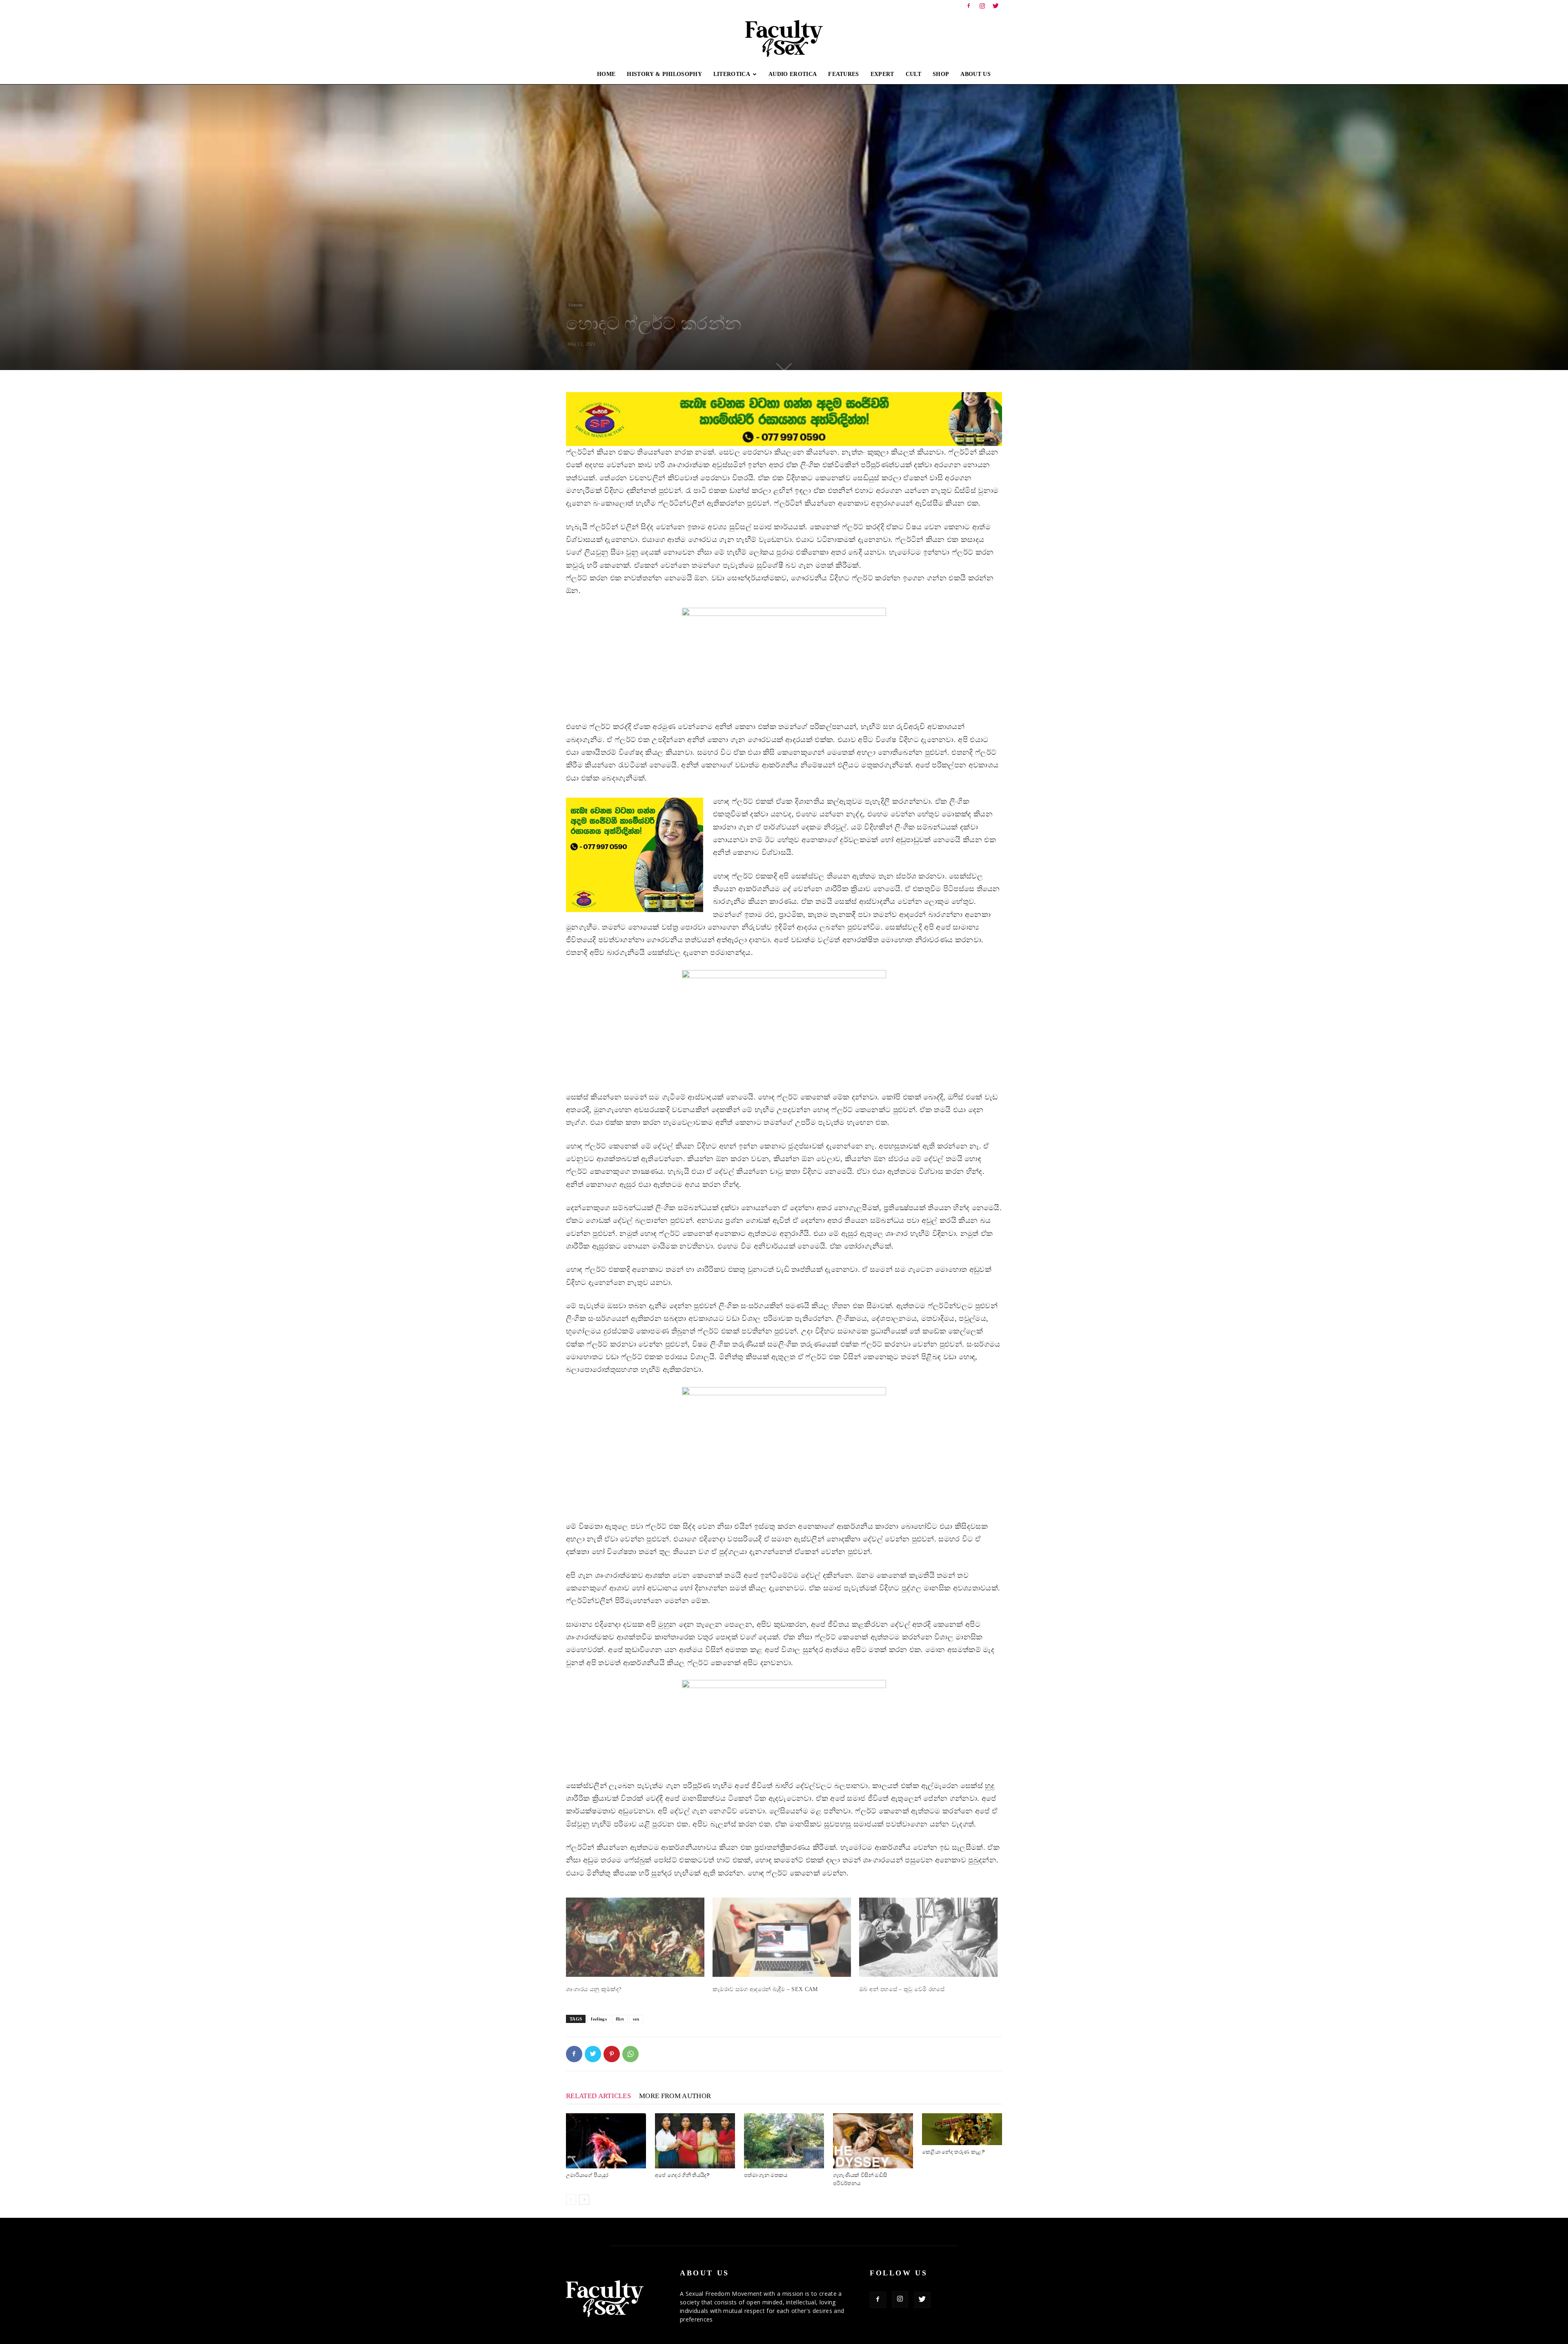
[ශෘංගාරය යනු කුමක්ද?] (635, 1937)
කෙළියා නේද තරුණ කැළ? (953, 2152)
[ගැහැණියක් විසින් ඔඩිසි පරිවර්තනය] (873, 2141)
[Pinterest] (612, 2054)
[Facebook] (969, 6)
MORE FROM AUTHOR (675, 2096)
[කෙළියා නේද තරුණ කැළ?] (962, 2129)
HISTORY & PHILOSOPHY (664, 74)
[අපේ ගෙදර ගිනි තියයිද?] (695, 2141)
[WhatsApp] (630, 2054)
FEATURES (844, 74)
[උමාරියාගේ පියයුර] (606, 2141)
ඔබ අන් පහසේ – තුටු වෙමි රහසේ (902, 1989)
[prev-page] (571, 2200)
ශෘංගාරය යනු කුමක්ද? (594, 1989)
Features (576, 305)
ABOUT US (976, 74)
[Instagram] (982, 6)
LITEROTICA (732, 74)
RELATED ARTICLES (598, 2096)
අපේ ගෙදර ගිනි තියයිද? (683, 2175)
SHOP (941, 74)
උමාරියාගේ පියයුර (587, 2175)
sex (636, 2019)
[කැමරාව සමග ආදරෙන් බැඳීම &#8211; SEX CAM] (782, 1937)
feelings (599, 2019)
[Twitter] (996, 6)
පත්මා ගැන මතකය (766, 2175)
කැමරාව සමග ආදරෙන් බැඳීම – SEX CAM (765, 1989)
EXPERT (882, 74)
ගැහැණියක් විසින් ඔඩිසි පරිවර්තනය (860, 2179)
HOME (606, 74)
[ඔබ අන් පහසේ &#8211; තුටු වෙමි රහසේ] (928, 1937)
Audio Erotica (793, 74)
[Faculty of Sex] (784, 38)
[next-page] (584, 2200)
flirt (620, 2019)
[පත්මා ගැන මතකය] (784, 2141)
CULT (913, 74)
